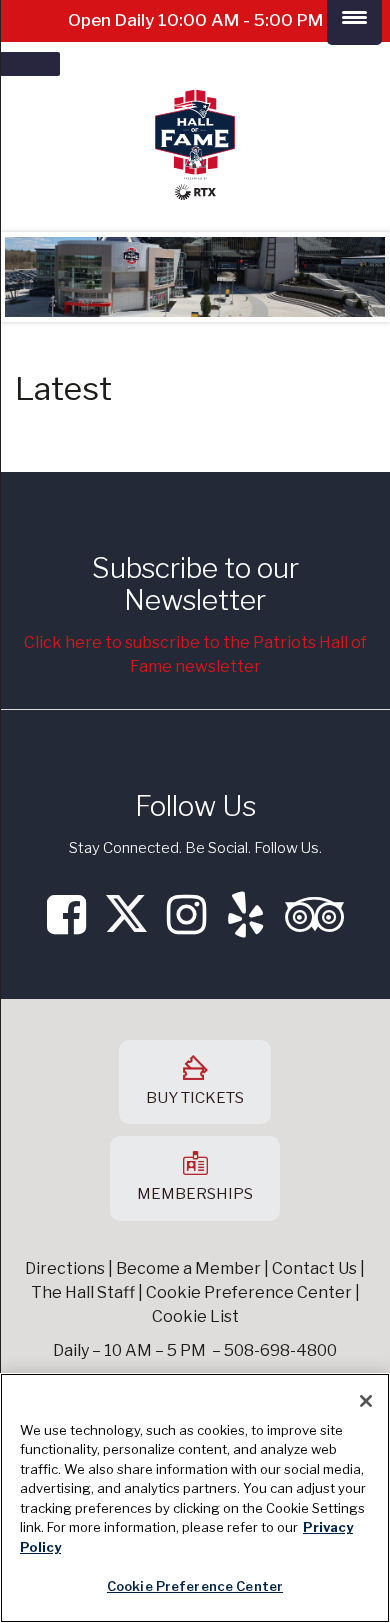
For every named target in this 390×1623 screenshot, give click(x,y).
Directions (65, 1268)
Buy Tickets (195, 1098)
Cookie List (195, 1316)
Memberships (195, 1194)
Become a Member (188, 1268)
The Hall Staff (83, 1292)
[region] (195, 1498)
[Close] (366, 1401)
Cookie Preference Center (195, 1586)
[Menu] (30, 64)
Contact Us (314, 1268)
